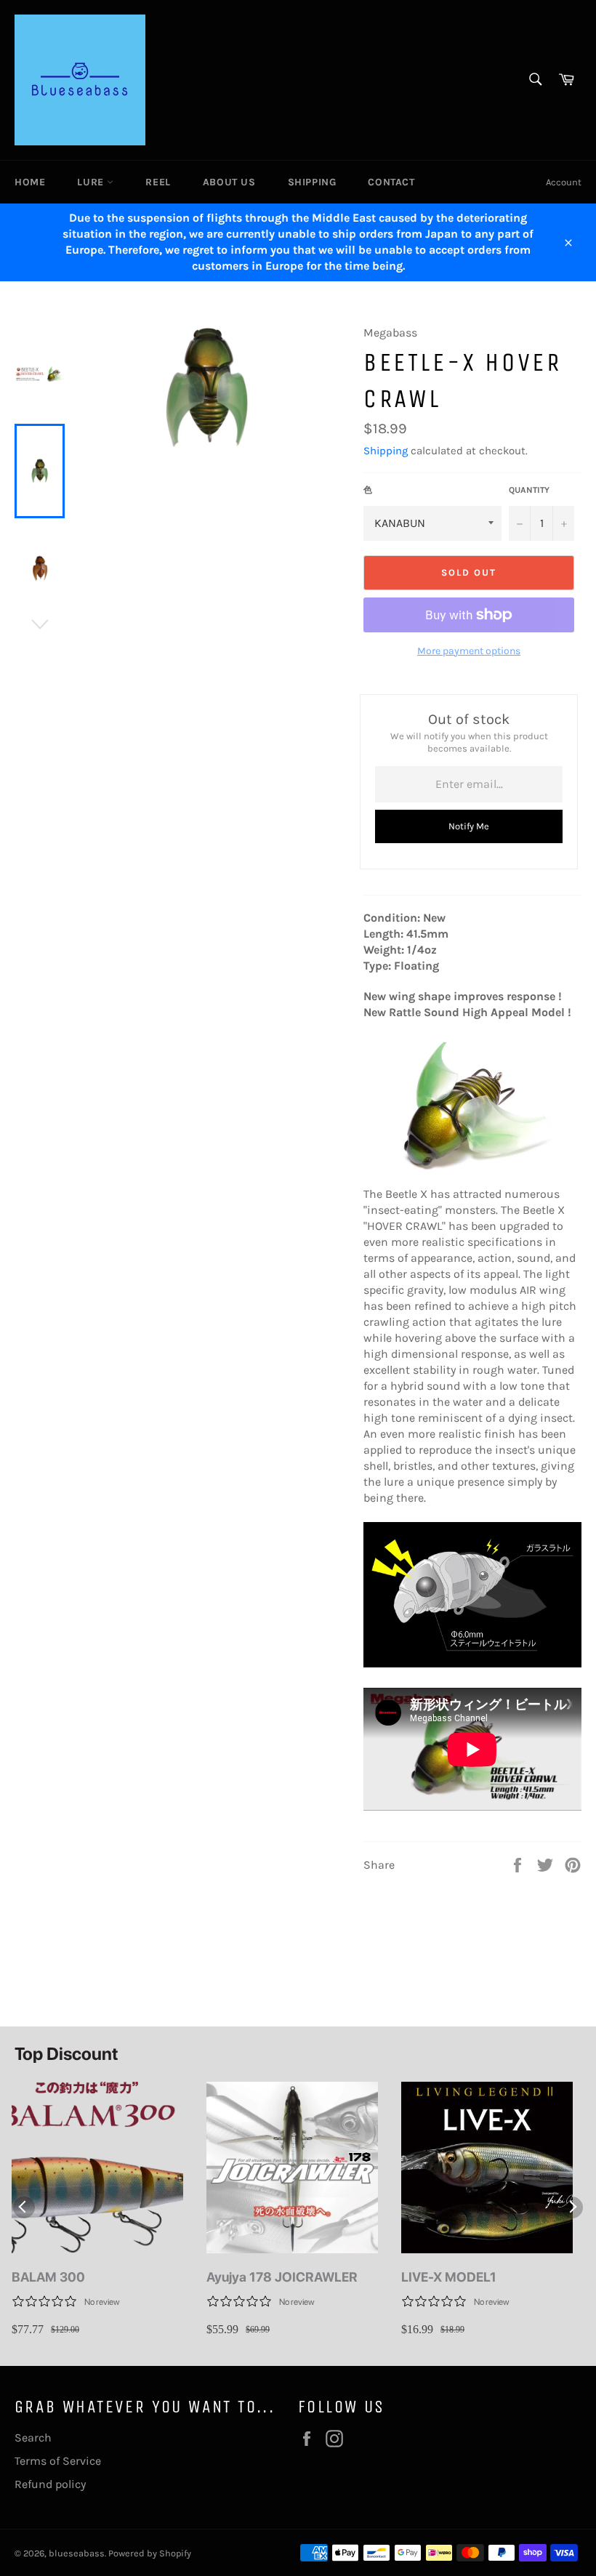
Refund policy (50, 2484)
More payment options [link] (469, 651)
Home (30, 182)
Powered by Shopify (150, 2553)
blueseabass (77, 2553)
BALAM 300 (48, 2277)
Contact (391, 182)
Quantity (529, 490)
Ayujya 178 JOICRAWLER (282, 2277)
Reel (158, 182)
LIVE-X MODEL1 (449, 2277)
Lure (92, 182)
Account (564, 182)
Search (33, 2438)
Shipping (312, 182)
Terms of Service (58, 2461)
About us (229, 182)
